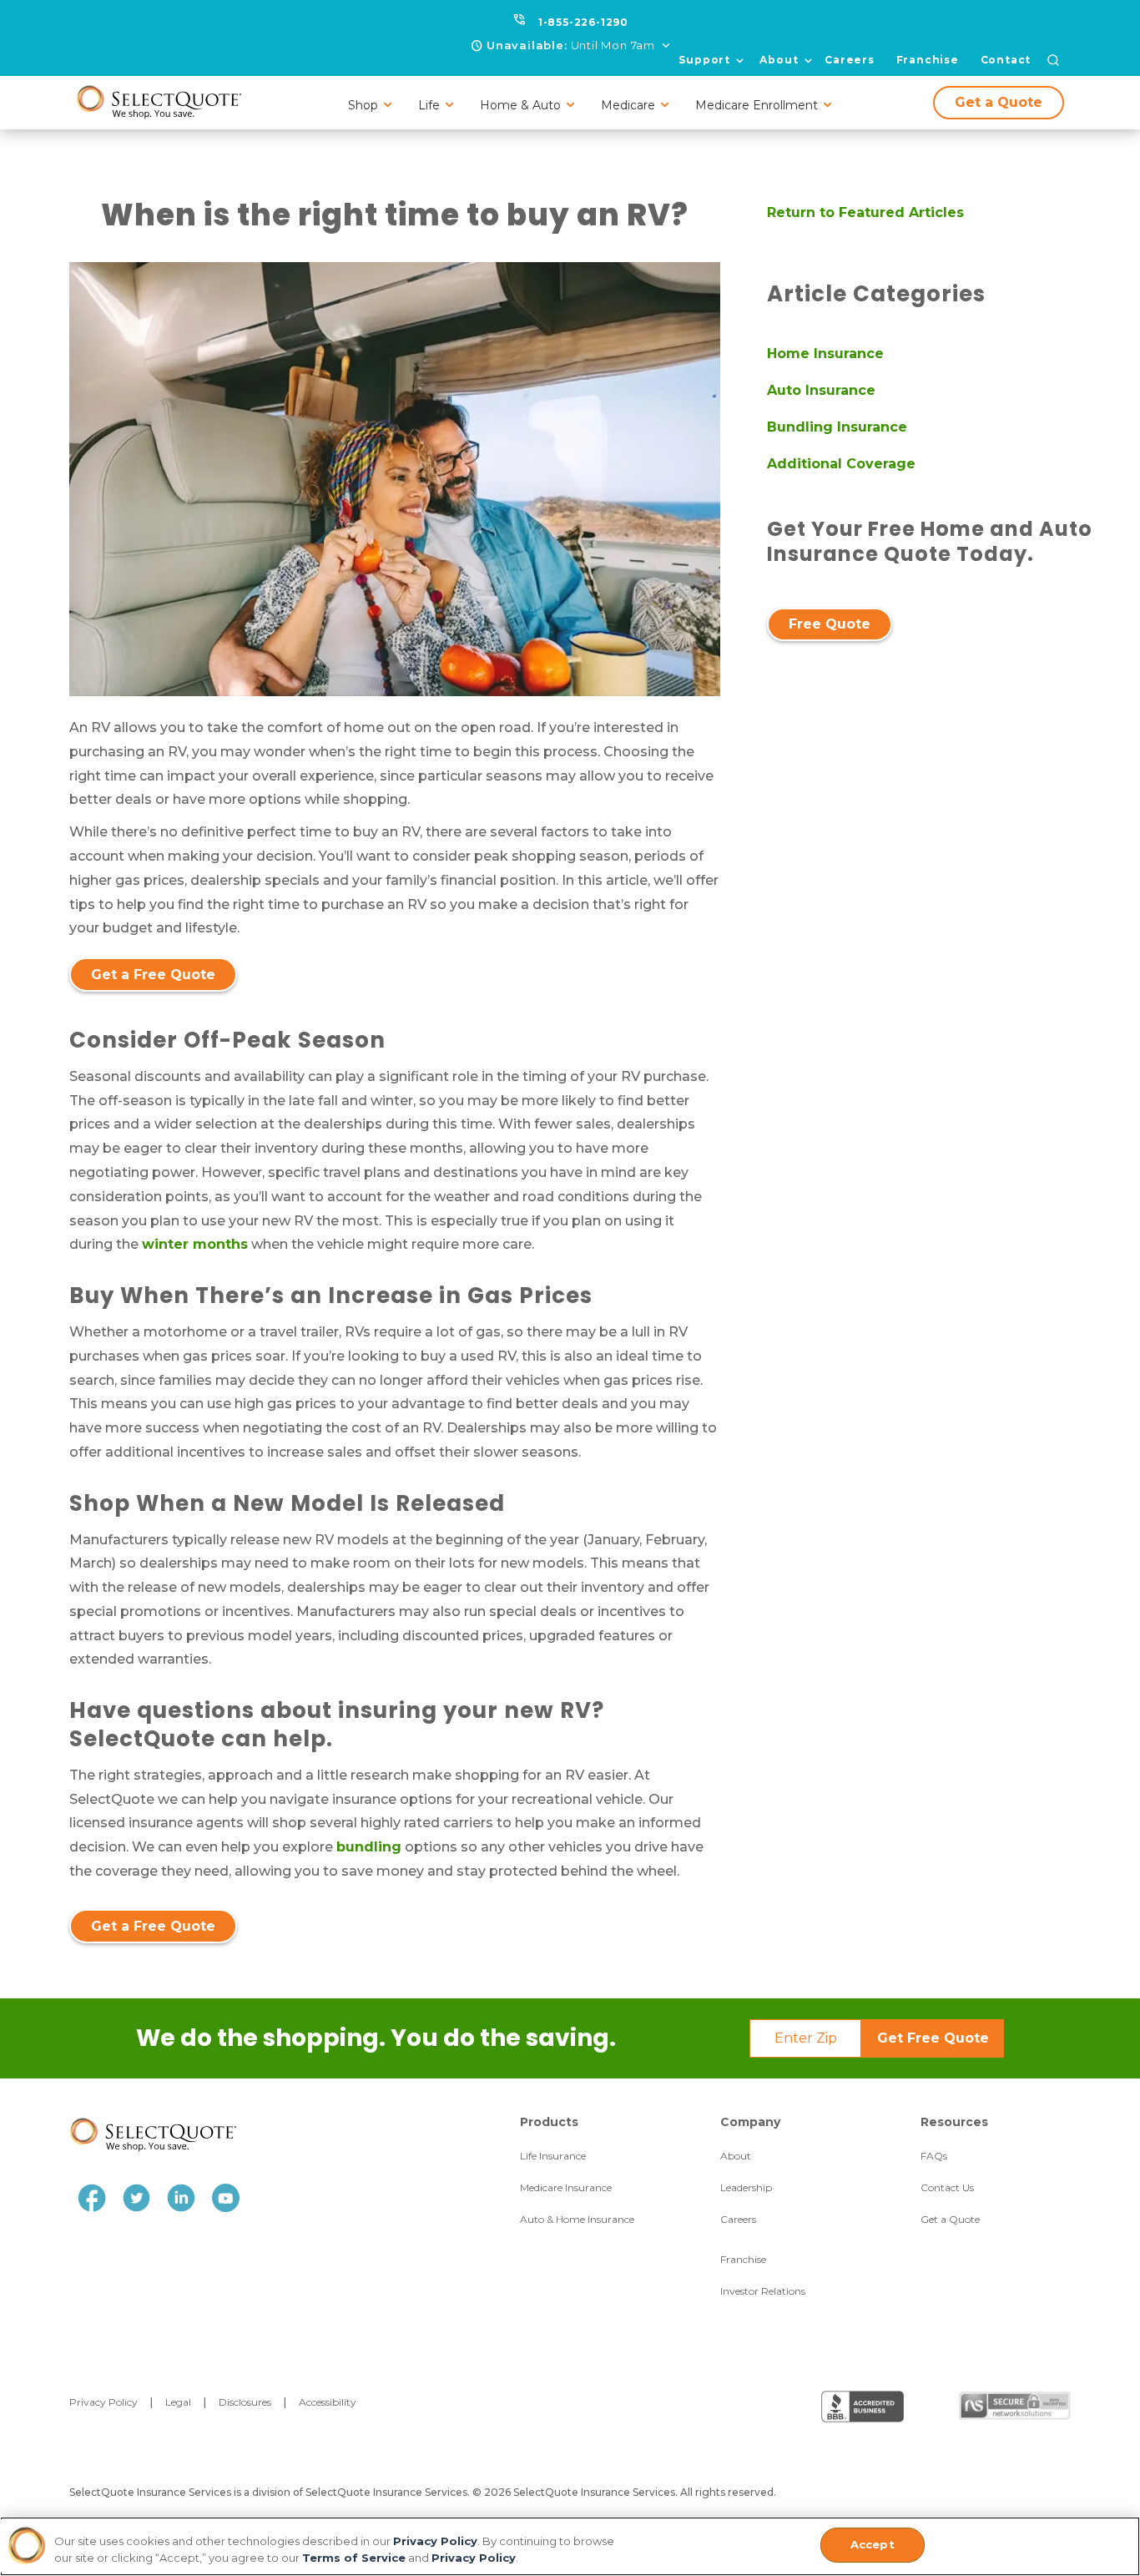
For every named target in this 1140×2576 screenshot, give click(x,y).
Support (704, 60)
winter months (195, 1244)
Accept (873, 2544)
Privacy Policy (435, 2541)
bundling (369, 1847)
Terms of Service (354, 2558)
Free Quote (830, 624)
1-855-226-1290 (583, 22)
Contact (1006, 60)
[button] (572, 46)
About (779, 60)
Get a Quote (999, 102)
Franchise (928, 60)
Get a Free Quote (153, 975)
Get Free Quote (933, 2038)
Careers (850, 60)
